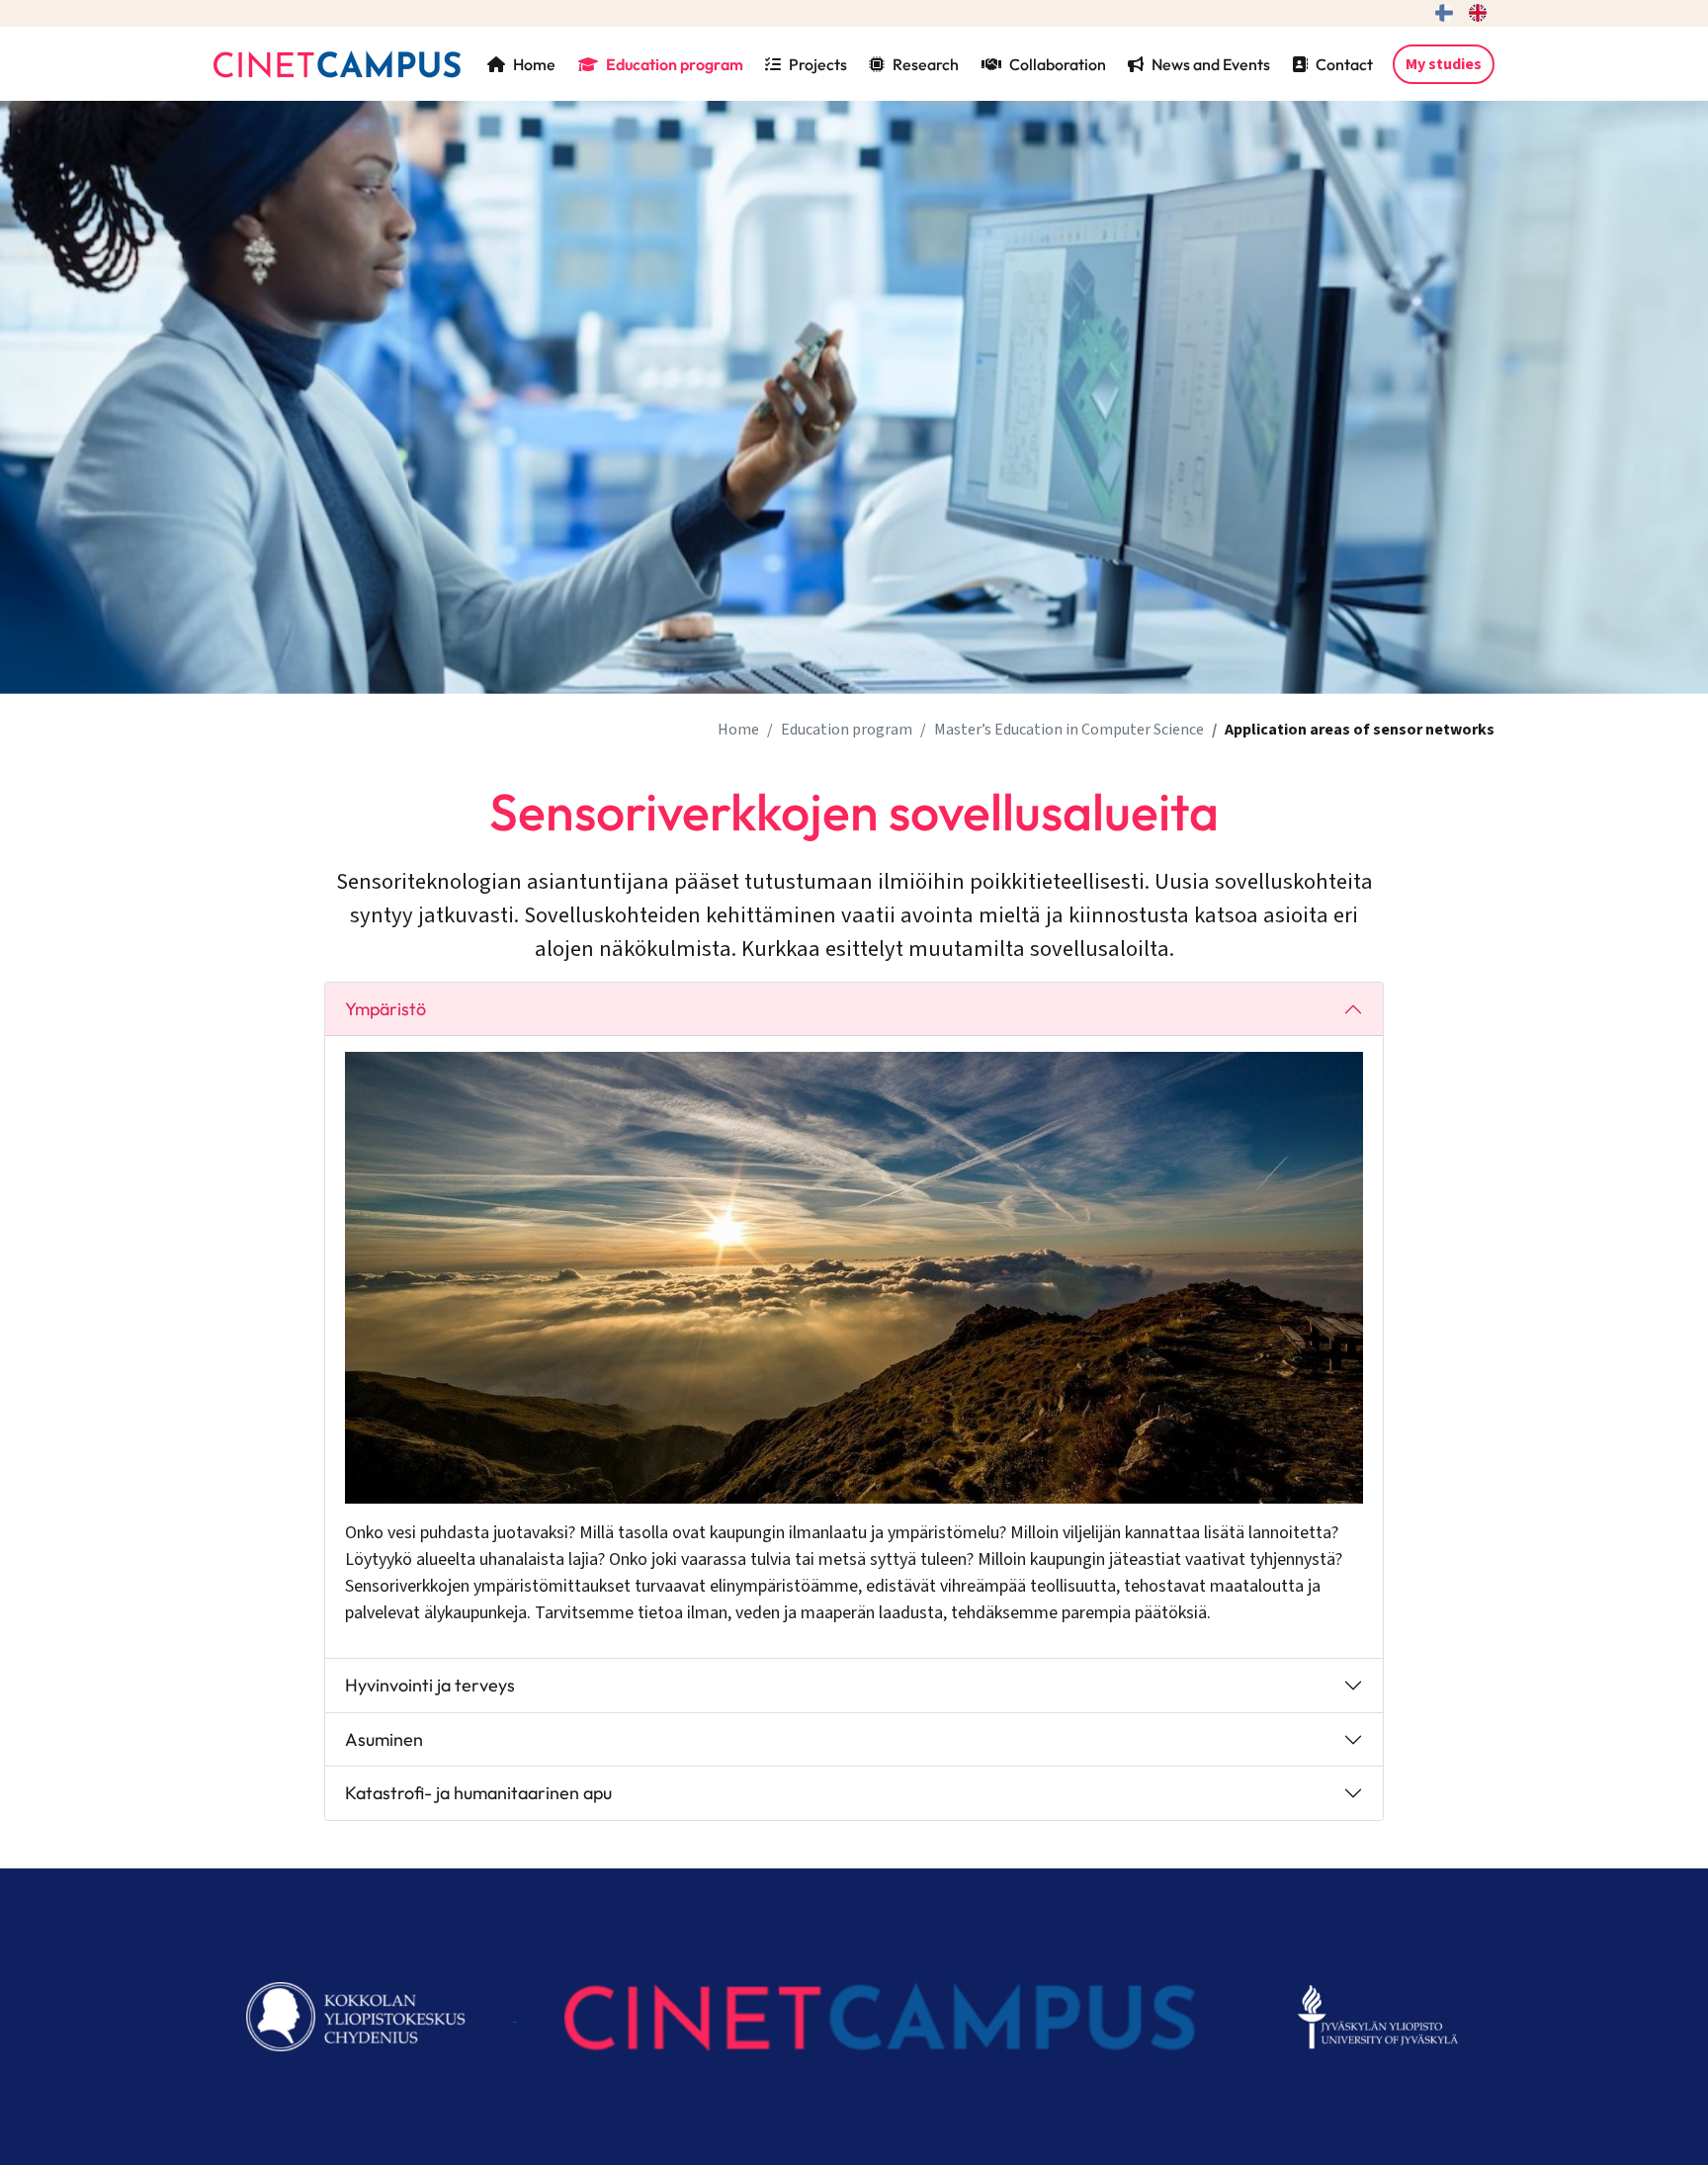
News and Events (1211, 64)
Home (534, 64)
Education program (675, 64)
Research (926, 64)
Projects (818, 64)
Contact (1344, 64)
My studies (1444, 64)
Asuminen (384, 1739)
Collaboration (1058, 64)
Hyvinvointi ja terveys (430, 1685)
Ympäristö (385, 1009)
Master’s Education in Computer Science (1069, 730)
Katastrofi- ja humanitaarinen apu (478, 1793)
